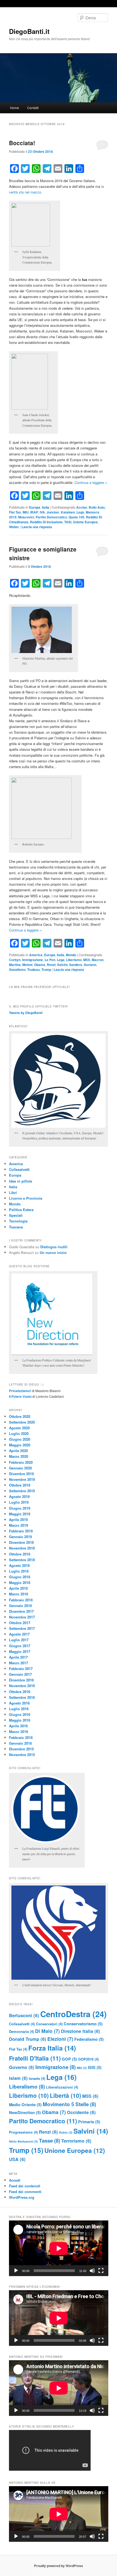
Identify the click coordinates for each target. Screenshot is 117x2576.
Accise (82, 507)
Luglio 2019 (19, 1502)
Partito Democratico (51, 517)
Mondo (71, 955)
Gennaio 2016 (20, 1743)
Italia (46, 507)
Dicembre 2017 (21, 1611)
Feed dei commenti (25, 2192)
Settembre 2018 (22, 1560)
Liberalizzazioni (62, 2087)
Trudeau (33, 969)
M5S (87, 960)
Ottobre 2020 (20, 1416)
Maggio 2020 (20, 1445)
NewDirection (25, 2112)
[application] (59, 2248)
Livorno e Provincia (26, 1198)
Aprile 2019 (18, 1520)
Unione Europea (85, 522)
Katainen (68, 512)
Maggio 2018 (20, 1582)
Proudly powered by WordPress (59, 2566)
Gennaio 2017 (20, 1674)
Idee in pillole (21, 1181)
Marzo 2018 (19, 1594)
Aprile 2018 (18, 1588)
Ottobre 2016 (20, 1692)
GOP (69, 2059)
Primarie (89, 2122)
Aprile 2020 (18, 1451)
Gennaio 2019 (20, 1537)
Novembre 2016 (22, 1686)
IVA (42, 512)
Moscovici (26, 517)
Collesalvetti (19, 1169)
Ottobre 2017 (20, 1623)
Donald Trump (28, 2039)
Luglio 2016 (19, 1709)
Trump (46, 969)
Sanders (76, 965)
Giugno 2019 (20, 1508)
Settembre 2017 (22, 1628)
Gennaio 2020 (20, 1468)
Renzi (51, 965)
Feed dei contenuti (25, 2186)
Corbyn (15, 960)
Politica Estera (21, 1210)
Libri (13, 1192)
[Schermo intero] (101, 2271)
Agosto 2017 (19, 1634)
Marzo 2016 (19, 1731)
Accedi (15, 2180)
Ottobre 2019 (20, 1485)
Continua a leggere (91, 482)
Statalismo (17, 969)
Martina (15, 965)
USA (17, 2159)
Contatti (33, 108)
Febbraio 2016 (21, 1737)
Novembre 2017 (22, 1617)
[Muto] (92, 2271)
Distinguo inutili (54, 1247)
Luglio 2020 (19, 1433)
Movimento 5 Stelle (69, 2104)
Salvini (62, 965)
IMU (26, 512)
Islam (18, 2078)
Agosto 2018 (19, 1565)
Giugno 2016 (20, 1714)
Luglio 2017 (19, 1640)
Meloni (27, 965)
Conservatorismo (83, 2024)
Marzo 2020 (19, 1456)
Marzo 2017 (19, 1663)
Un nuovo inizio (53, 1252)
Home (15, 108)
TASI (68, 522)
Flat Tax (15, 512)
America (36, 955)
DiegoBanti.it (29, 31)
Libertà (65, 2095)
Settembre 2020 (22, 1422)
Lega (80, 512)
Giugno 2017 (20, 1646)
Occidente (81, 2112)
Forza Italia (52, 2048)
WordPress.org (22, 2197)
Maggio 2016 (20, 1720)
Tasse (50, 2141)
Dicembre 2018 (21, 1542)
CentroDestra (73, 2014)
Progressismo (23, 2132)
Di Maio (47, 2031)
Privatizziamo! (20, 1391)
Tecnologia (18, 1221)
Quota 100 (76, 517)
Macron (98, 960)
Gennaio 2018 (20, 1606)
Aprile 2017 (18, 1657)
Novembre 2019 (22, 1479)
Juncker (53, 512)
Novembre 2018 (22, 1548)
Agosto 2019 (19, 1496)
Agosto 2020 (19, 1428)
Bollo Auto (97, 507)
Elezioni (60, 2039)
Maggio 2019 (20, 1514)
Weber (14, 527)
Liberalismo (27, 2087)
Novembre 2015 (22, 1755)
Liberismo (74, 960)
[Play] (16, 2271)
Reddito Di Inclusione (46, 522)
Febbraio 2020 (21, 1462)
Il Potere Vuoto (20, 1396)
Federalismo (89, 2039)
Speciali (16, 1215)
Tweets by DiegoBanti (26, 1013)
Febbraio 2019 (21, 1531)
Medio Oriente (25, 2105)
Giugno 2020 (20, 1439)
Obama (40, 965)
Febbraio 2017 (21, 1669)
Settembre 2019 (22, 1491)
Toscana (16, 1227)
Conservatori (49, 2024)
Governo (22, 2067)
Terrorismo (76, 2141)
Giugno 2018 (20, 1577)
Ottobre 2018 (20, 1554)
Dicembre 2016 (21, 1680)
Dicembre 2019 (21, 1474)
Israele (37, 2078)
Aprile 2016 (18, 1726)
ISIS (95, 2067)
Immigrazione (33, 960)
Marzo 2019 (19, 1525)
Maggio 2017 (20, 1651)
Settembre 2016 (22, 1697)
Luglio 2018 (19, 1571)
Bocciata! (22, 143)
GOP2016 (88, 2059)
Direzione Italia (81, 2031)
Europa (35, 507)
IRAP (34, 512)
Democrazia (21, 2031)
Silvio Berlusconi (23, 2141)
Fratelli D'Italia (35, 2058)
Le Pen (50, 960)
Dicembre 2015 (21, 1749)
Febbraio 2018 (21, 1600)
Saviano (90, 965)
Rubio (66, 2132)
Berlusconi (24, 2015)
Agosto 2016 (19, 1703)
